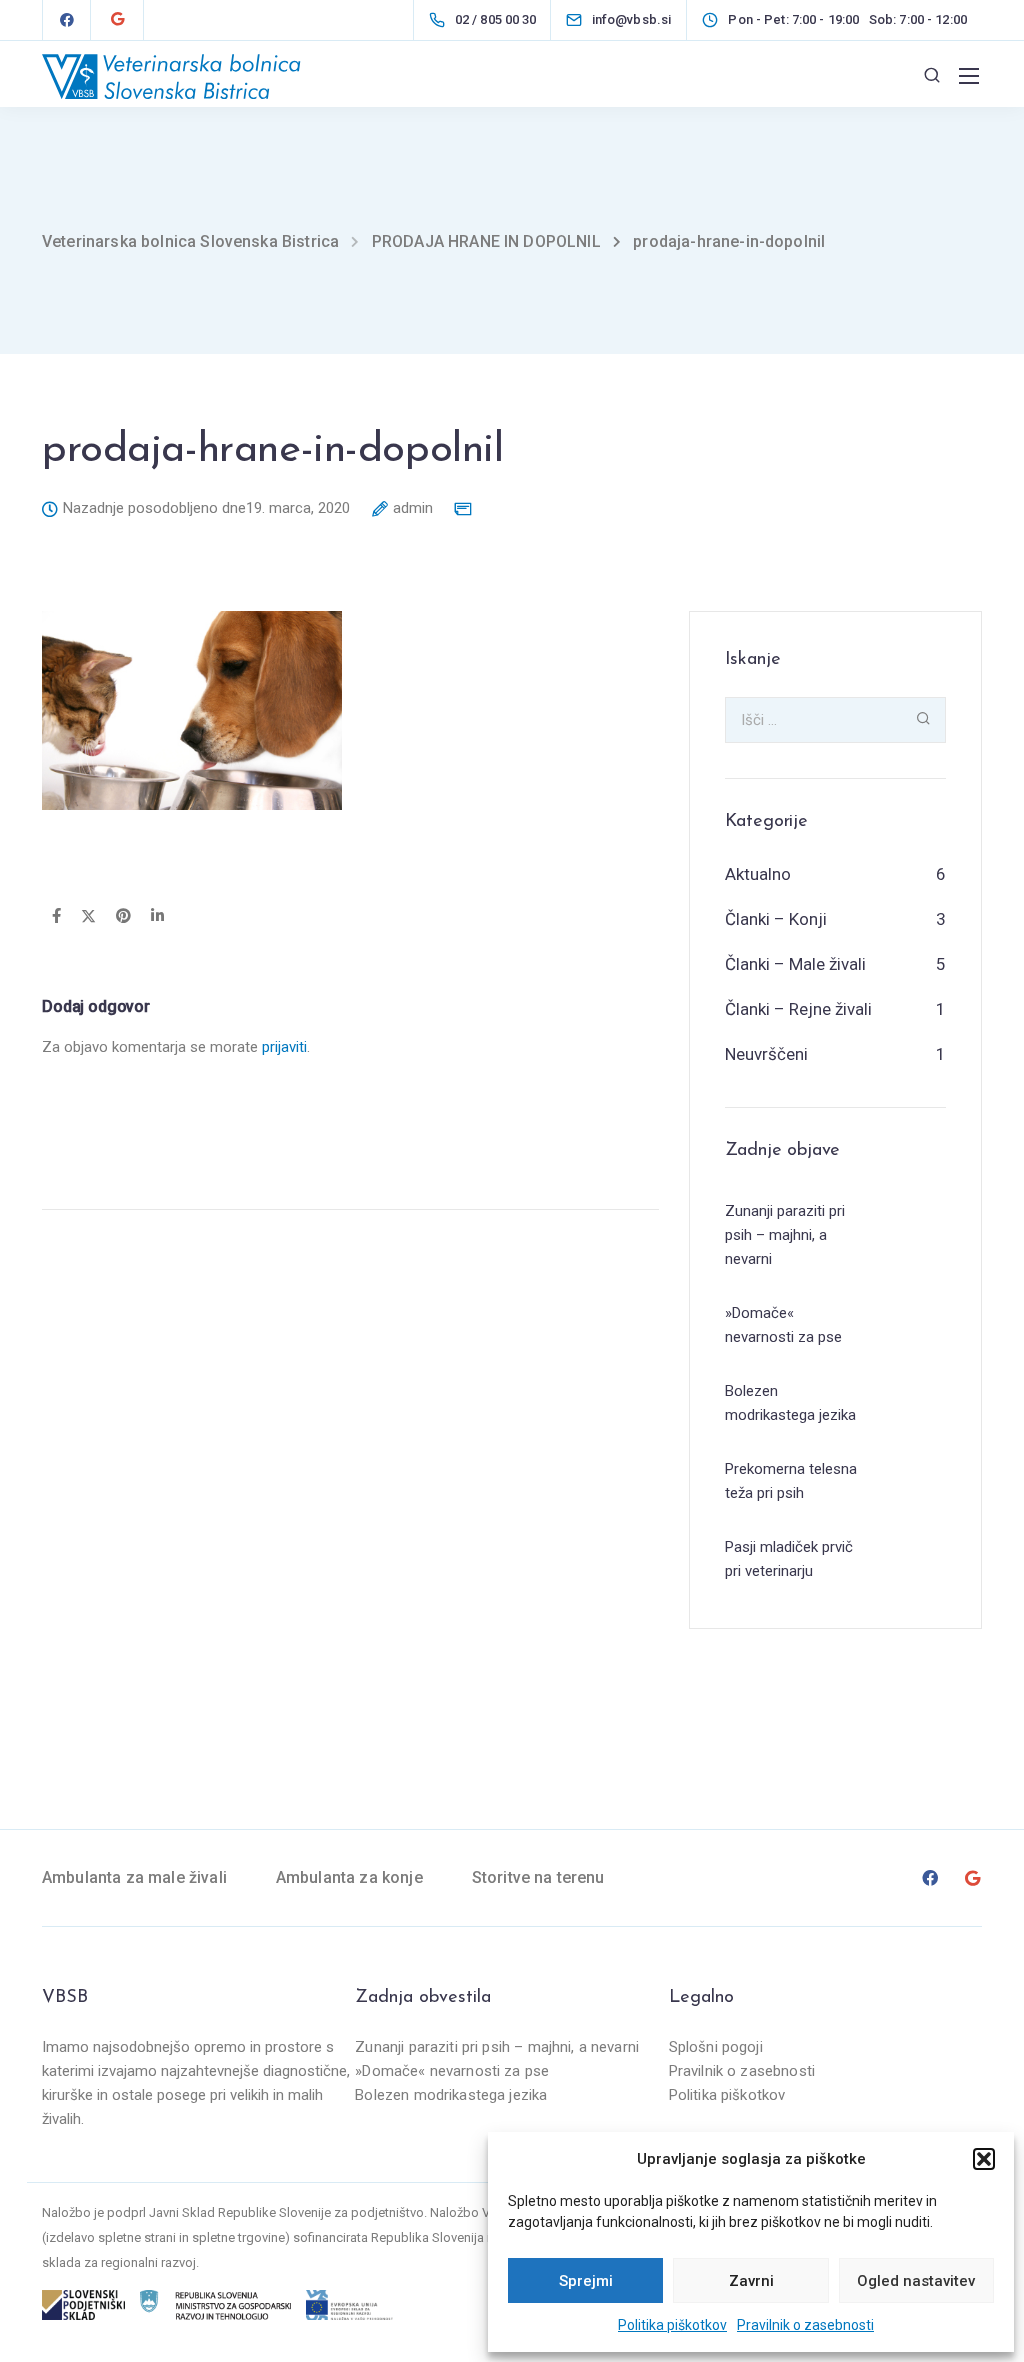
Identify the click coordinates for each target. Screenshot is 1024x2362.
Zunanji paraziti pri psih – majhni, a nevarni (497, 2047)
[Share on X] (88, 917)
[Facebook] (67, 20)
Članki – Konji (776, 919)
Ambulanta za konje (349, 1877)
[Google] (117, 20)
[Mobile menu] (969, 76)
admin (413, 509)
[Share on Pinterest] (123, 917)
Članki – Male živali (795, 964)
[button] (984, 2159)
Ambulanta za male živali (134, 1877)
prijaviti (284, 1047)
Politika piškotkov (672, 2325)
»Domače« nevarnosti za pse (452, 2071)
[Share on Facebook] (56, 917)
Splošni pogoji (716, 2047)
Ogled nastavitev (916, 2281)
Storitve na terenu (538, 1877)
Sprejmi (586, 2281)
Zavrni (751, 2281)
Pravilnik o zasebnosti (805, 2325)
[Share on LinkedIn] (157, 917)
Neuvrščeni (766, 1054)
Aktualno (758, 874)
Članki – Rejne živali (798, 1009)
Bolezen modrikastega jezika (451, 2095)
